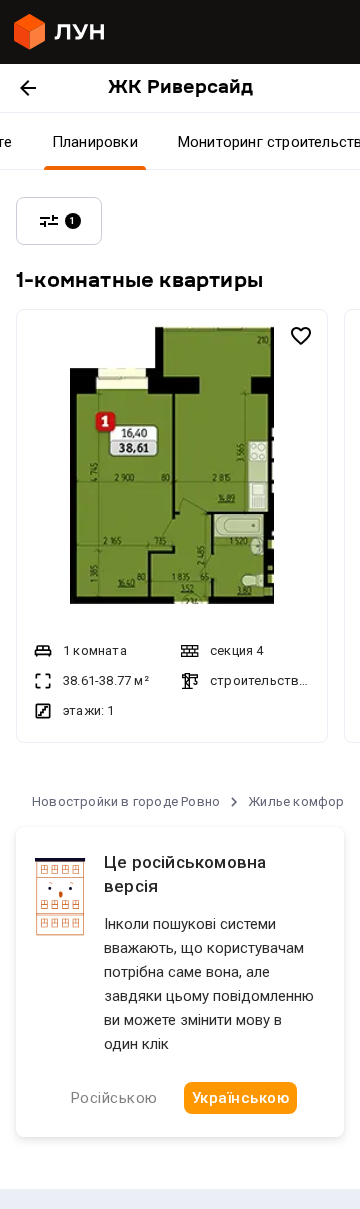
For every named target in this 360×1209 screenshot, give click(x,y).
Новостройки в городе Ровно (126, 801)
